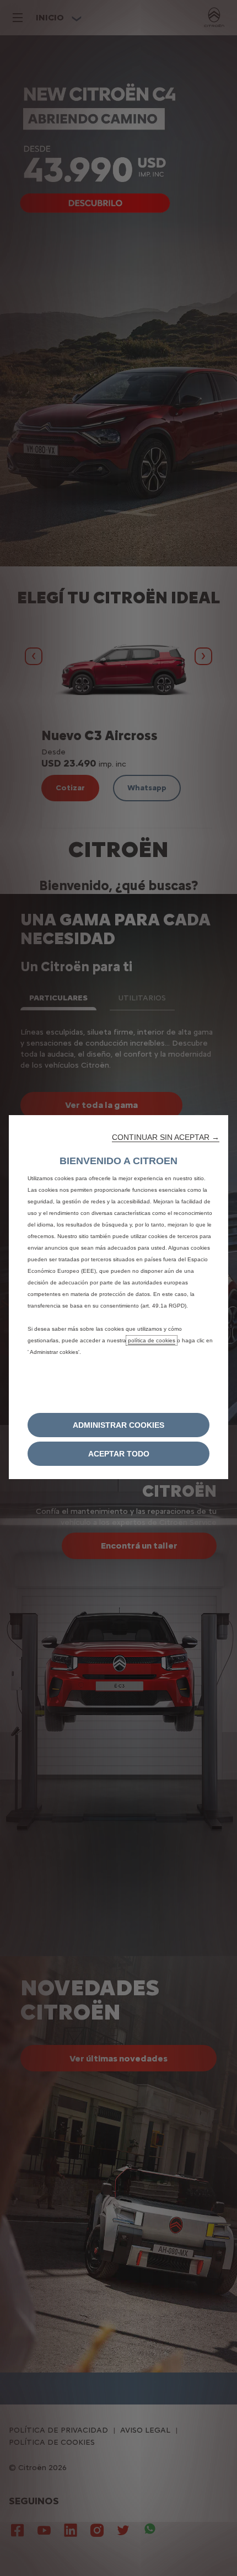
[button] (166, 1137)
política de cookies (152, 1340)
